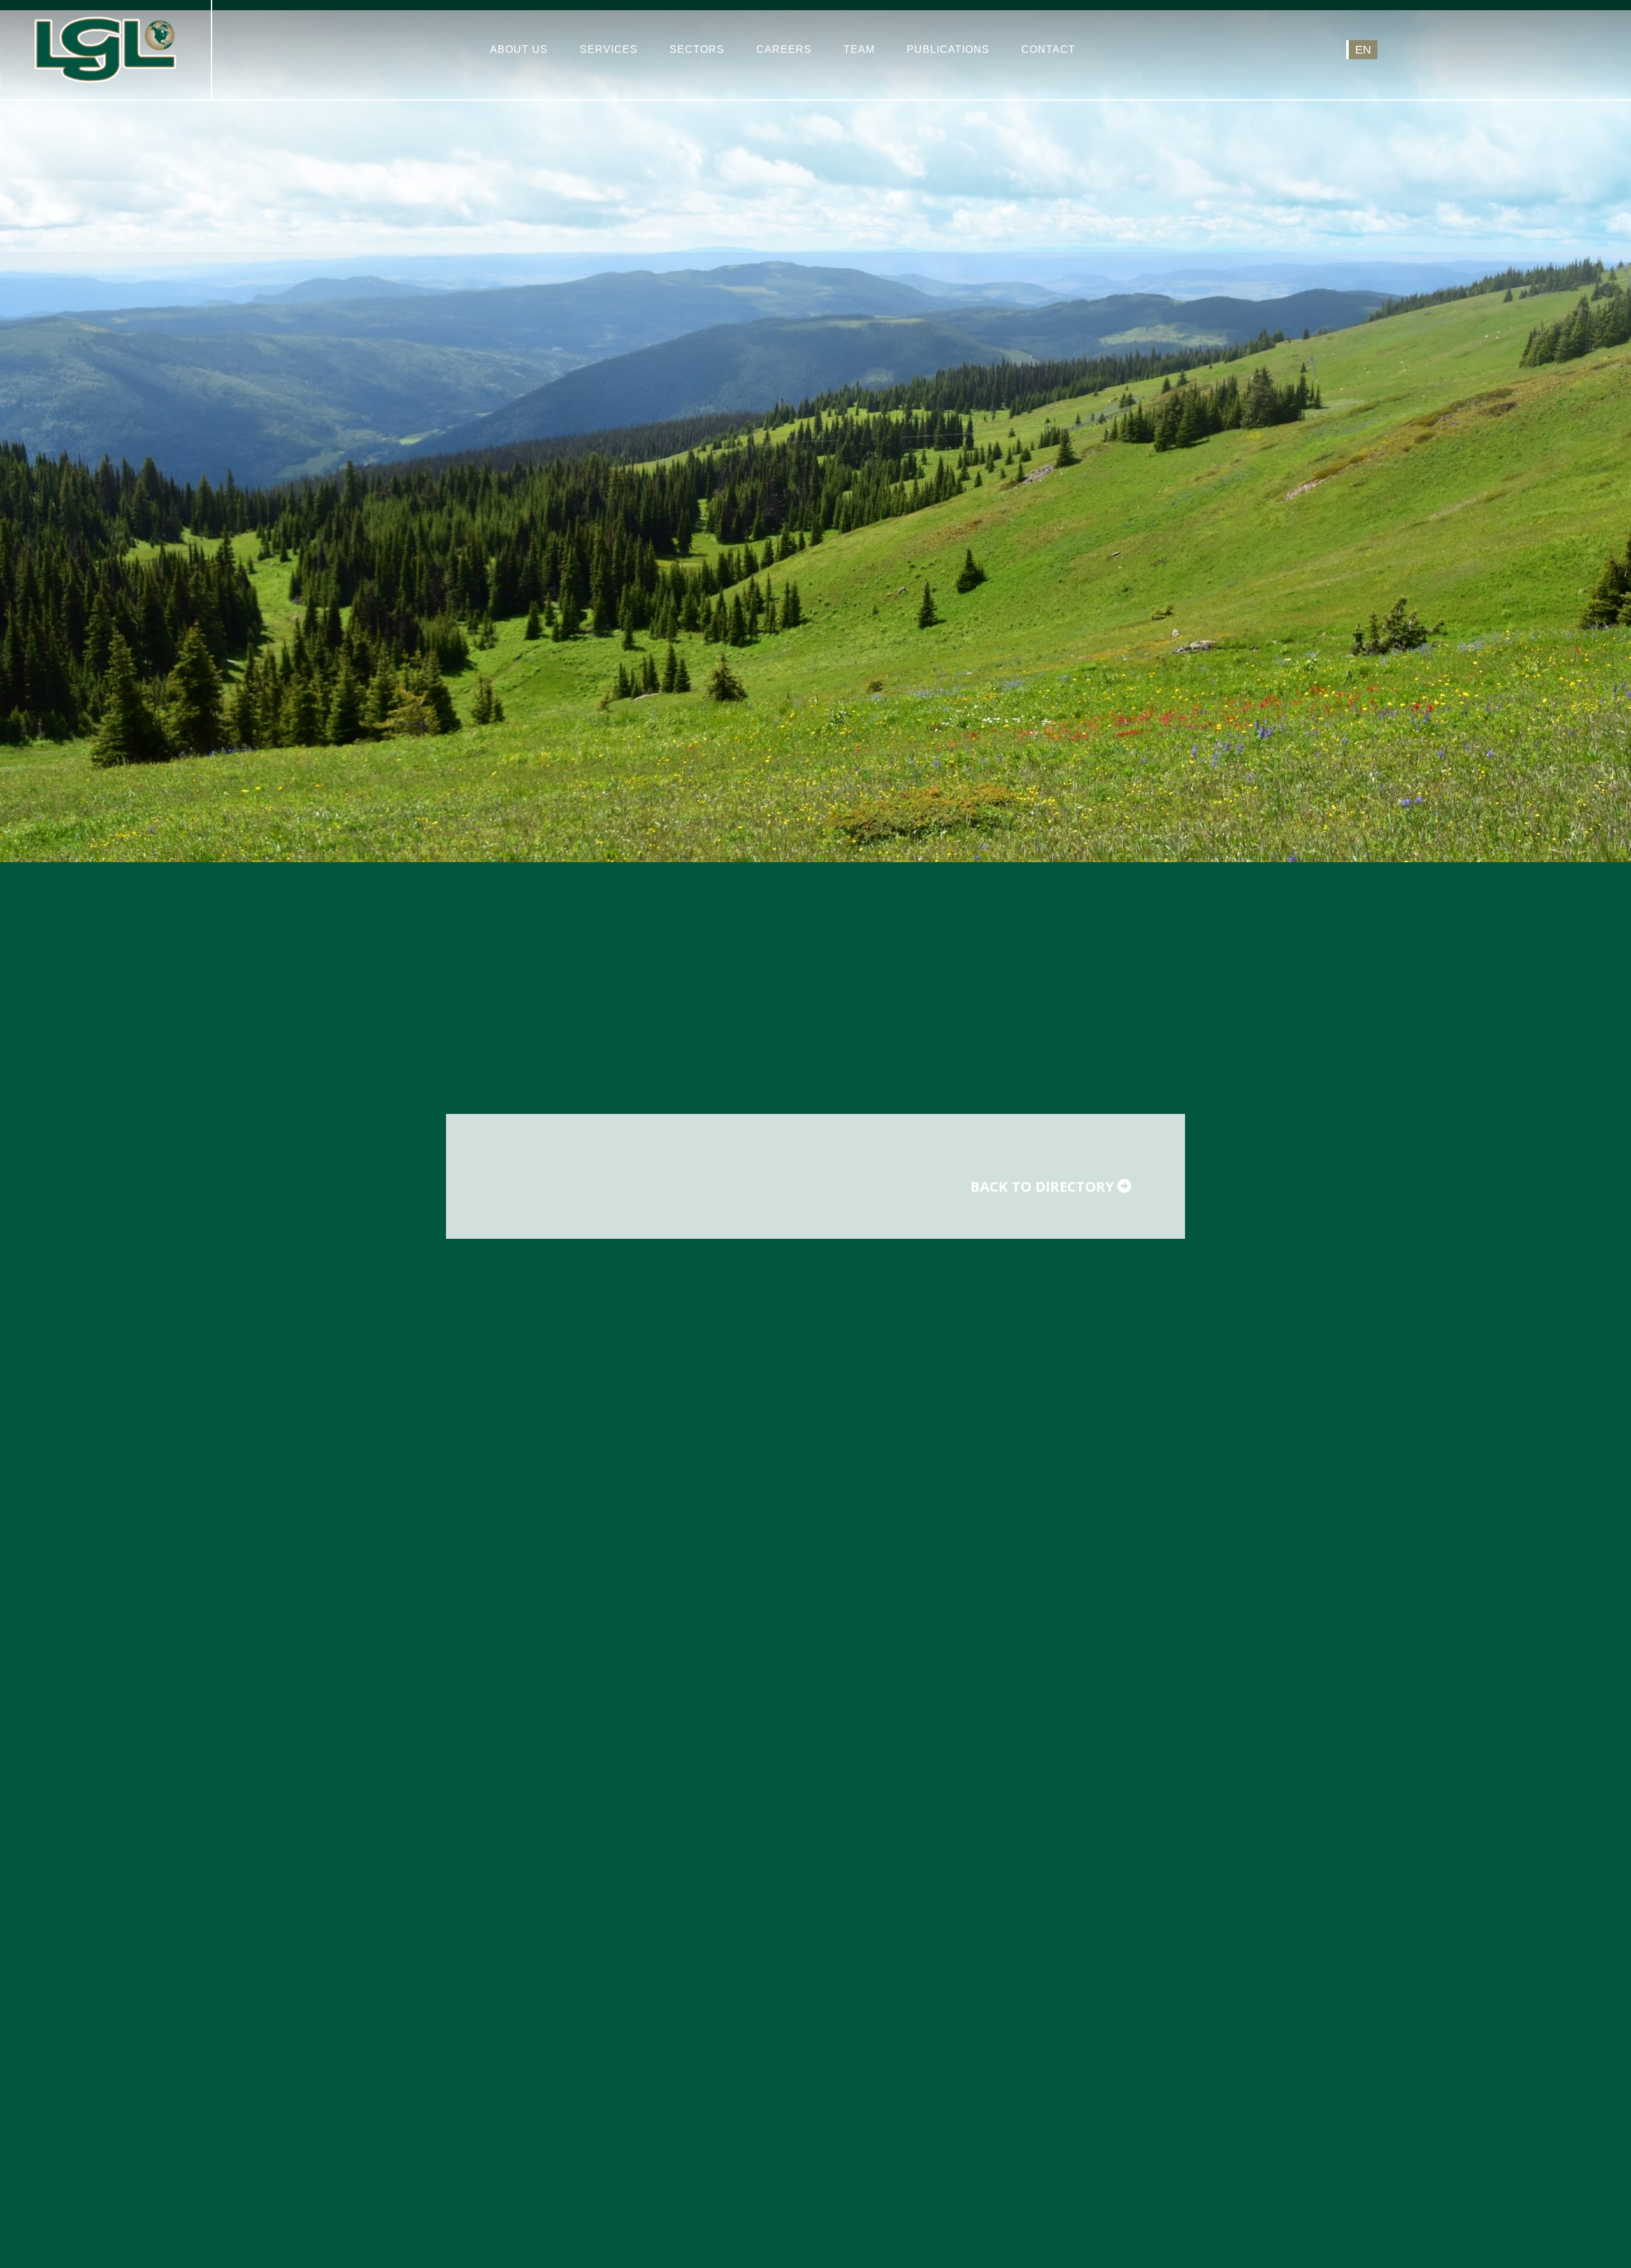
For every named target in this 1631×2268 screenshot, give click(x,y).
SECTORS (697, 49)
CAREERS (784, 49)
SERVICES (609, 49)
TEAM (859, 49)
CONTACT (1048, 49)
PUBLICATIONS (948, 49)
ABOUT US (519, 49)
